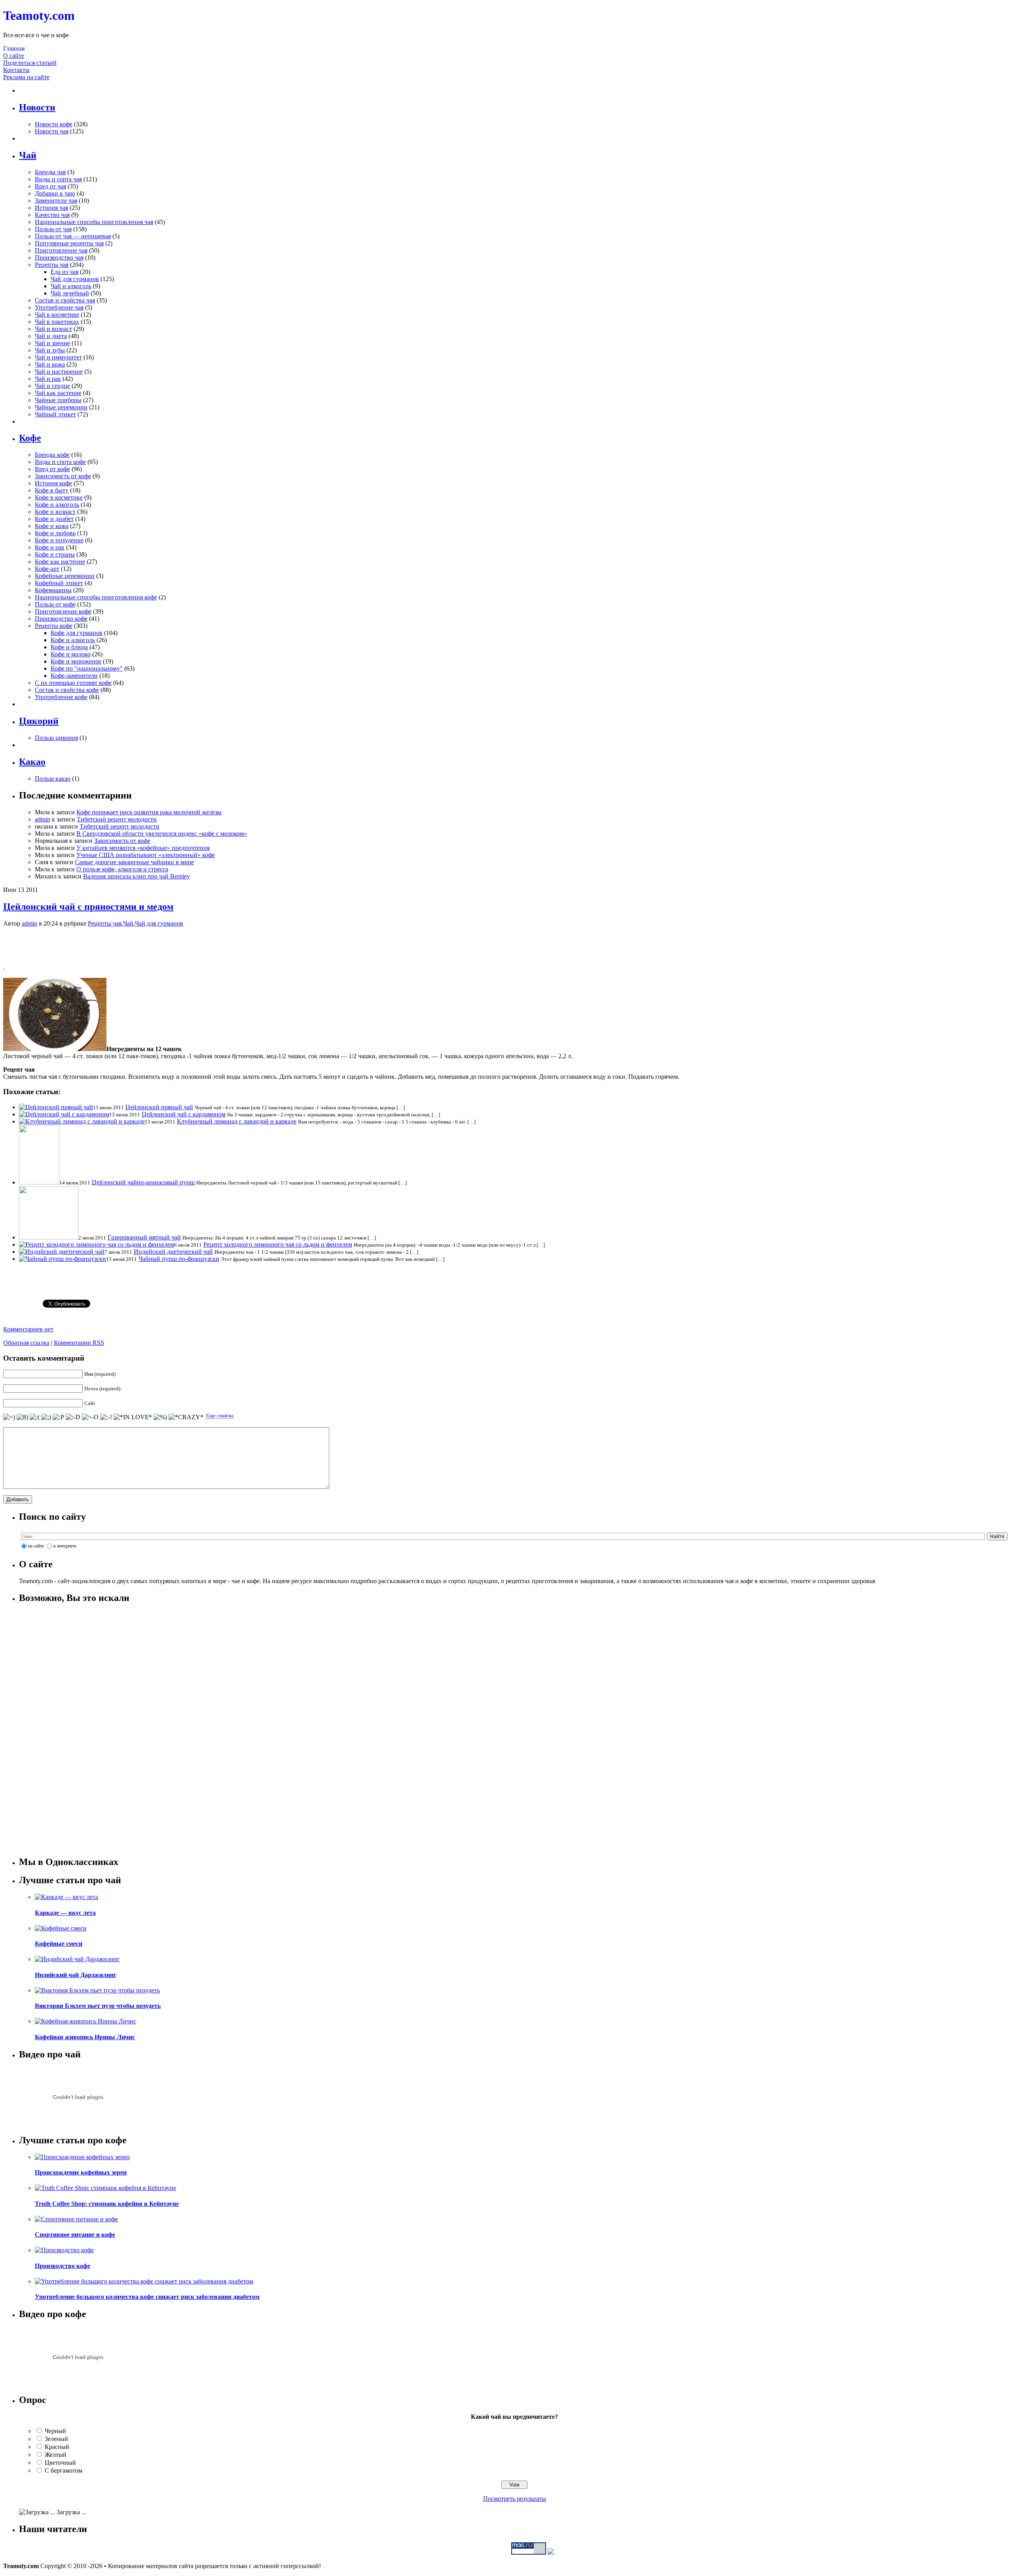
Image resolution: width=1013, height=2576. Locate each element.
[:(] (35, 1417)
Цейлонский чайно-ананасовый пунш (143, 1182)
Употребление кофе (61, 697)
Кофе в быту (52, 490)
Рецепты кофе (54, 626)
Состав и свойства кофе (67, 690)
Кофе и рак (50, 547)
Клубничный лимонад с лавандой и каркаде (237, 1121)
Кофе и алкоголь (57, 505)
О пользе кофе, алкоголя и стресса (122, 869)
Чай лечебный (70, 293)
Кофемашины (53, 590)
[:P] (58, 1417)
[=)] (9, 1417)
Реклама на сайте (26, 77)
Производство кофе (61, 619)
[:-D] (73, 1417)
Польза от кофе (55, 604)
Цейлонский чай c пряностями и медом (88, 907)
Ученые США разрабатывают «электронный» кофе (146, 855)
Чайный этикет (55, 414)
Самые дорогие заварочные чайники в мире (134, 862)
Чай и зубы (50, 350)
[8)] (22, 1417)
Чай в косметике (57, 315)
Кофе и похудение (59, 540)
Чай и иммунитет (58, 357)
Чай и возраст (53, 329)
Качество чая (52, 215)
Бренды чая (50, 172)
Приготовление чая (61, 250)
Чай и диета (51, 336)
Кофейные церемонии (65, 576)
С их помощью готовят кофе (73, 683)
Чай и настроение (59, 372)
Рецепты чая (52, 265)
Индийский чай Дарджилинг (76, 1975)
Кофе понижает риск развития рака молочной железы (149, 812)
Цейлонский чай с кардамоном (184, 1114)
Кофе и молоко (71, 654)
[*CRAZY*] (186, 1417)
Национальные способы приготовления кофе (96, 597)
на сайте (36, 1546)
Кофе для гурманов (77, 633)
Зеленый (56, 2439)
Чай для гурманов (75, 279)
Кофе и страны (55, 554)
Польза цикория (56, 738)
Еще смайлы (220, 1415)
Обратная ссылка (26, 1343)
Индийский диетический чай (173, 1252)
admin (43, 819)
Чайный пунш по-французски (179, 1259)
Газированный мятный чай (144, 1237)
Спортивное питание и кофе (75, 2235)
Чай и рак (48, 379)
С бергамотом (64, 2470)
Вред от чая (50, 186)
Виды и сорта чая (58, 179)
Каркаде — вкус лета (65, 1913)
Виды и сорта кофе (60, 462)
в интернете (65, 1546)
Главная (14, 48)
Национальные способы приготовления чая (94, 222)
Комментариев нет (28, 1329)
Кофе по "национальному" (87, 668)
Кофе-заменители (74, 676)
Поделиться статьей (30, 63)
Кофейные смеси (59, 1944)
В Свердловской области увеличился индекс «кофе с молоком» (162, 834)
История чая (51, 208)
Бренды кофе (52, 455)
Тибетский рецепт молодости (117, 819)
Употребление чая (59, 307)
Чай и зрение (52, 343)
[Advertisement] (506, 945)
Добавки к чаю (55, 193)
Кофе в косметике (59, 497)
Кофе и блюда (69, 647)
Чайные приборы (58, 400)
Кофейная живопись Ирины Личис (85, 2037)
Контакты (16, 70)
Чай (128, 923)
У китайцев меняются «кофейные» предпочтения (143, 848)
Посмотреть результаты (515, 2499)
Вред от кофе (52, 469)
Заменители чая (56, 201)
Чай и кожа (50, 364)
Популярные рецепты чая (69, 243)
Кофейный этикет (59, 583)
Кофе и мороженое (76, 661)
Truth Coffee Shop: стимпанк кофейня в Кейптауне (107, 2204)
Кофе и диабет (54, 519)
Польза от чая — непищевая (73, 236)
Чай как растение (58, 393)
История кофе (53, 483)
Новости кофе (54, 124)
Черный (55, 2431)
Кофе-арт (47, 569)
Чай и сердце (52, 386)
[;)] (46, 1417)
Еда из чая (64, 272)
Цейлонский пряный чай (159, 1107)
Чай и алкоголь (71, 286)
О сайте (14, 56)
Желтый (56, 2455)
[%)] (160, 1417)
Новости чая (52, 131)
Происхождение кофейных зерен (81, 2172)
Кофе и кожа (52, 526)
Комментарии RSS (79, 1343)
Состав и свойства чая (65, 300)
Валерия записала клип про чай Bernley (137, 876)
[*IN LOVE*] (133, 1417)
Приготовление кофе (63, 611)
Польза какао (53, 779)
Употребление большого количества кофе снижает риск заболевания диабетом (147, 2297)
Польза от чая (53, 229)
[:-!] (106, 1417)
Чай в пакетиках (57, 322)
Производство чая (59, 258)
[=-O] (90, 1417)
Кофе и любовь (55, 533)
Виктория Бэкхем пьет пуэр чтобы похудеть (98, 2006)
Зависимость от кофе (63, 476)
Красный (57, 2447)
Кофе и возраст (55, 512)
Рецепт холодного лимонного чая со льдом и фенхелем (278, 1244)
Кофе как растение (60, 562)
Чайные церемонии (61, 407)
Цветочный (60, 2463)
